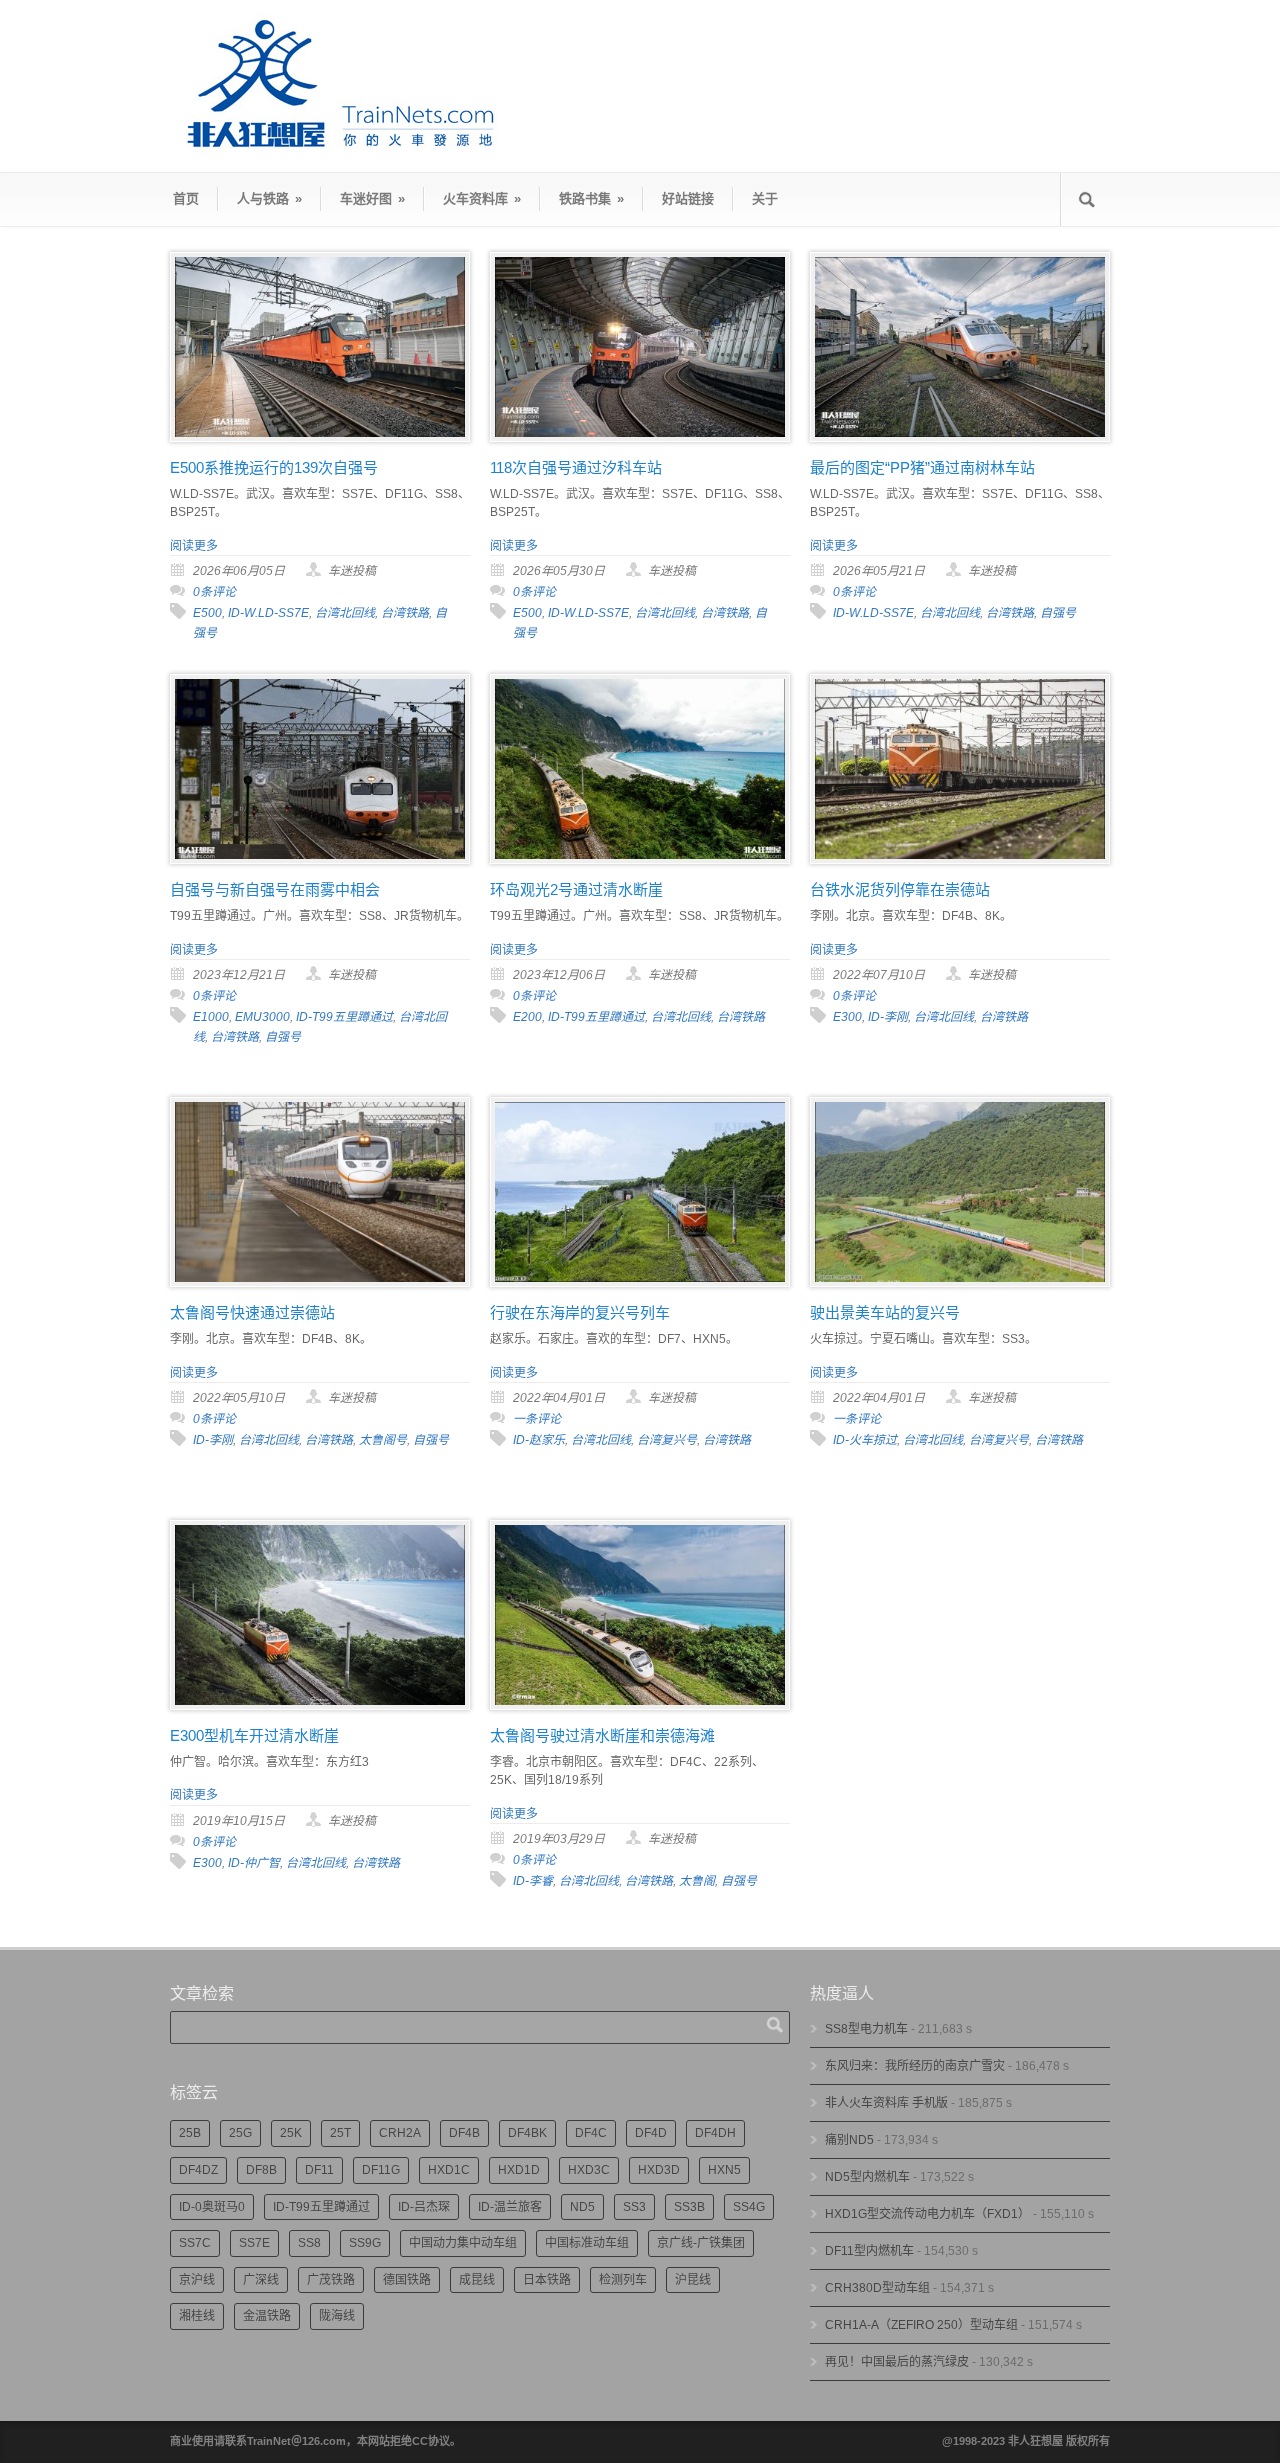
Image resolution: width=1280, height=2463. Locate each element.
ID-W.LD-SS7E (268, 613)
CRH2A (400, 2133)
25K (291, 2133)
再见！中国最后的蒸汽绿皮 (897, 2362)
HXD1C (449, 2170)
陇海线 (337, 2316)
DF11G (381, 2170)
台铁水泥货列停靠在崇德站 (900, 889)
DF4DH (715, 2133)
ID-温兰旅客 (510, 2207)
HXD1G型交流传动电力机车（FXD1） (927, 2214)
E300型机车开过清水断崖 (254, 1735)
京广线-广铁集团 (701, 2243)
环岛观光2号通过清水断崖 (576, 889)
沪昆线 (693, 2280)
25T (340, 2133)
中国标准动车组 (587, 2243)
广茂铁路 (331, 2280)
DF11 (319, 2170)
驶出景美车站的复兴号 (885, 1312)
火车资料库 (482, 198)
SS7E (254, 2243)
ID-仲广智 (254, 1863)
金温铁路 (267, 2316)
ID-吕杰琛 (424, 2207)
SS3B (689, 2207)
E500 (207, 613)
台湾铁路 (405, 613)
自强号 (1058, 613)
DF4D (651, 2133)
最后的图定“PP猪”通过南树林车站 (922, 467)
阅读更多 (194, 546)
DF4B (464, 2133)
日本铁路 (547, 2280)
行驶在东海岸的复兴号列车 (580, 1312)
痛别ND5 (849, 2140)
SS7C (195, 2243)
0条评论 (214, 592)
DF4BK (527, 2133)
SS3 (634, 2207)
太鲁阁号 (383, 1440)
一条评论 (537, 1419)
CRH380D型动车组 (877, 2288)
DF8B (261, 2170)
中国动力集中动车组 (463, 2243)
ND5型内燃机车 (867, 2177)
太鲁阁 (697, 1881)
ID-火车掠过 (865, 1440)
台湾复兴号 (667, 1440)
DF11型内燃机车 (869, 2251)
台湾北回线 (345, 613)
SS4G (749, 2207)
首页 (186, 198)
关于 (765, 198)
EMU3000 (262, 1017)
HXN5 (724, 2170)
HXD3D (659, 2170)
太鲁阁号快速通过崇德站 (252, 1312)
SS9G (365, 2243)
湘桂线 (197, 2316)
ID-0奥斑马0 (212, 2207)
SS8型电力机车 (866, 2029)
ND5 (582, 2207)
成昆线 (477, 2280)
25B (190, 2133)
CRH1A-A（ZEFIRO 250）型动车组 (921, 2325)
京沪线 (197, 2280)
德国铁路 (407, 2280)
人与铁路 (269, 198)
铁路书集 (591, 198)
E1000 (211, 1017)
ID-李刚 (888, 1017)
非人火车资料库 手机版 (886, 2103)
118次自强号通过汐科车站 (576, 467)
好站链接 (688, 198)
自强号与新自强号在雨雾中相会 (275, 889)
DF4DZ (198, 2170)
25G (240, 2133)
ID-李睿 (533, 1881)
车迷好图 (372, 198)
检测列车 (623, 2280)
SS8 (309, 2243)
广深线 (261, 2280)
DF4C (591, 2133)
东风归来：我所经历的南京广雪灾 (915, 2066)
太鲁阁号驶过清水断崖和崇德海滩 (602, 1735)
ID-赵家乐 (539, 1440)
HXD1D (519, 2170)
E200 (527, 1017)
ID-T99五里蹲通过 (344, 1017)
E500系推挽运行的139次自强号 (274, 467)
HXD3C (589, 2170)
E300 (847, 1017)
